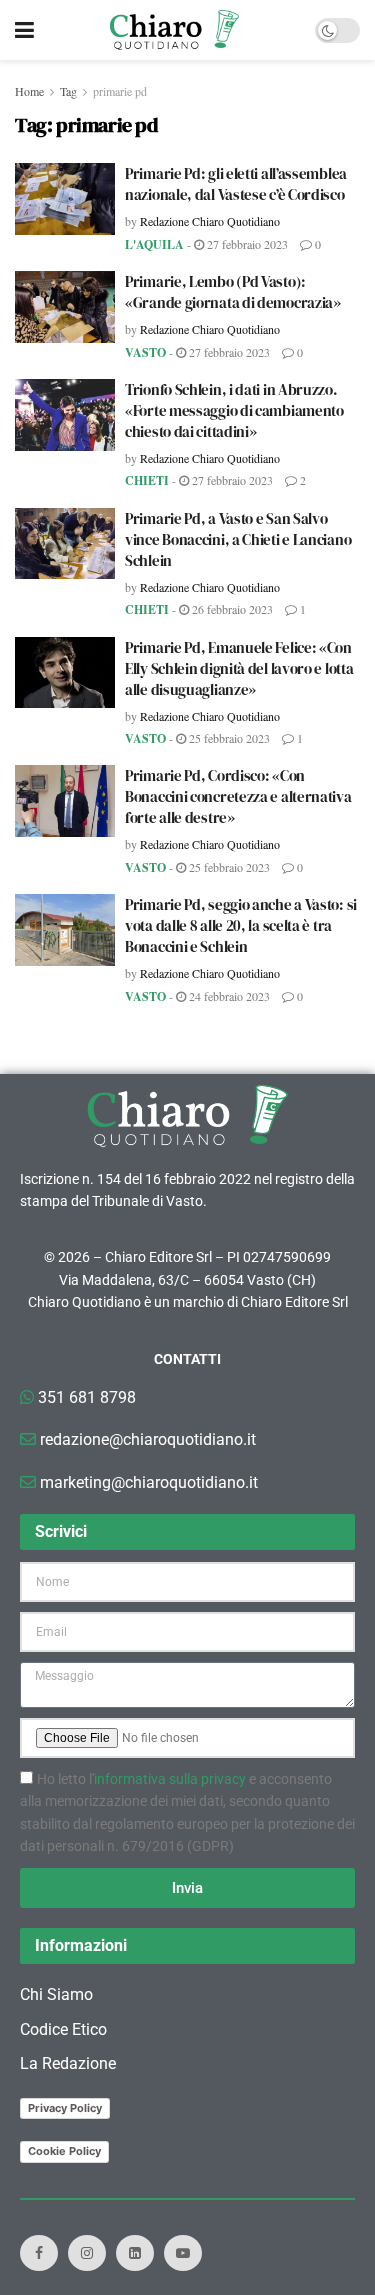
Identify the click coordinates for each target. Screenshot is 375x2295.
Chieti (147, 480)
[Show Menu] (24, 30)
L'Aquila (154, 244)
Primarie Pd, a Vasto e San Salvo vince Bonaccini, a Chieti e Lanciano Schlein (238, 539)
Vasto (145, 352)
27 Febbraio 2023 (246, 244)
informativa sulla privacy (170, 1779)
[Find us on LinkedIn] (135, 2253)
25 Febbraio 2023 (228, 738)
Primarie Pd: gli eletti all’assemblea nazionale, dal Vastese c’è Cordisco (236, 184)
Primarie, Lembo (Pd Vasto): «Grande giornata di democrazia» (233, 292)
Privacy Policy (65, 2108)
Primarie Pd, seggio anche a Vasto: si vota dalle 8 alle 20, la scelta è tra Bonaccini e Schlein (241, 925)
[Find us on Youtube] (183, 2253)
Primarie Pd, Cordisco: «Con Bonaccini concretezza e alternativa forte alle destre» (238, 796)
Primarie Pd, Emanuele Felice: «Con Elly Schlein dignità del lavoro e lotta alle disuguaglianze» (239, 668)
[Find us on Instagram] (87, 2253)
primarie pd (120, 91)
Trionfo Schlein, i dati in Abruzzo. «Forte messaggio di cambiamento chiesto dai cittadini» (234, 410)
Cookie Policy (64, 2151)
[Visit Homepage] (174, 30)
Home (29, 91)
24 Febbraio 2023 (228, 996)
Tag (68, 91)
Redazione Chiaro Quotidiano (210, 221)
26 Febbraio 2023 (231, 609)
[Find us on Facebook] (39, 2253)
